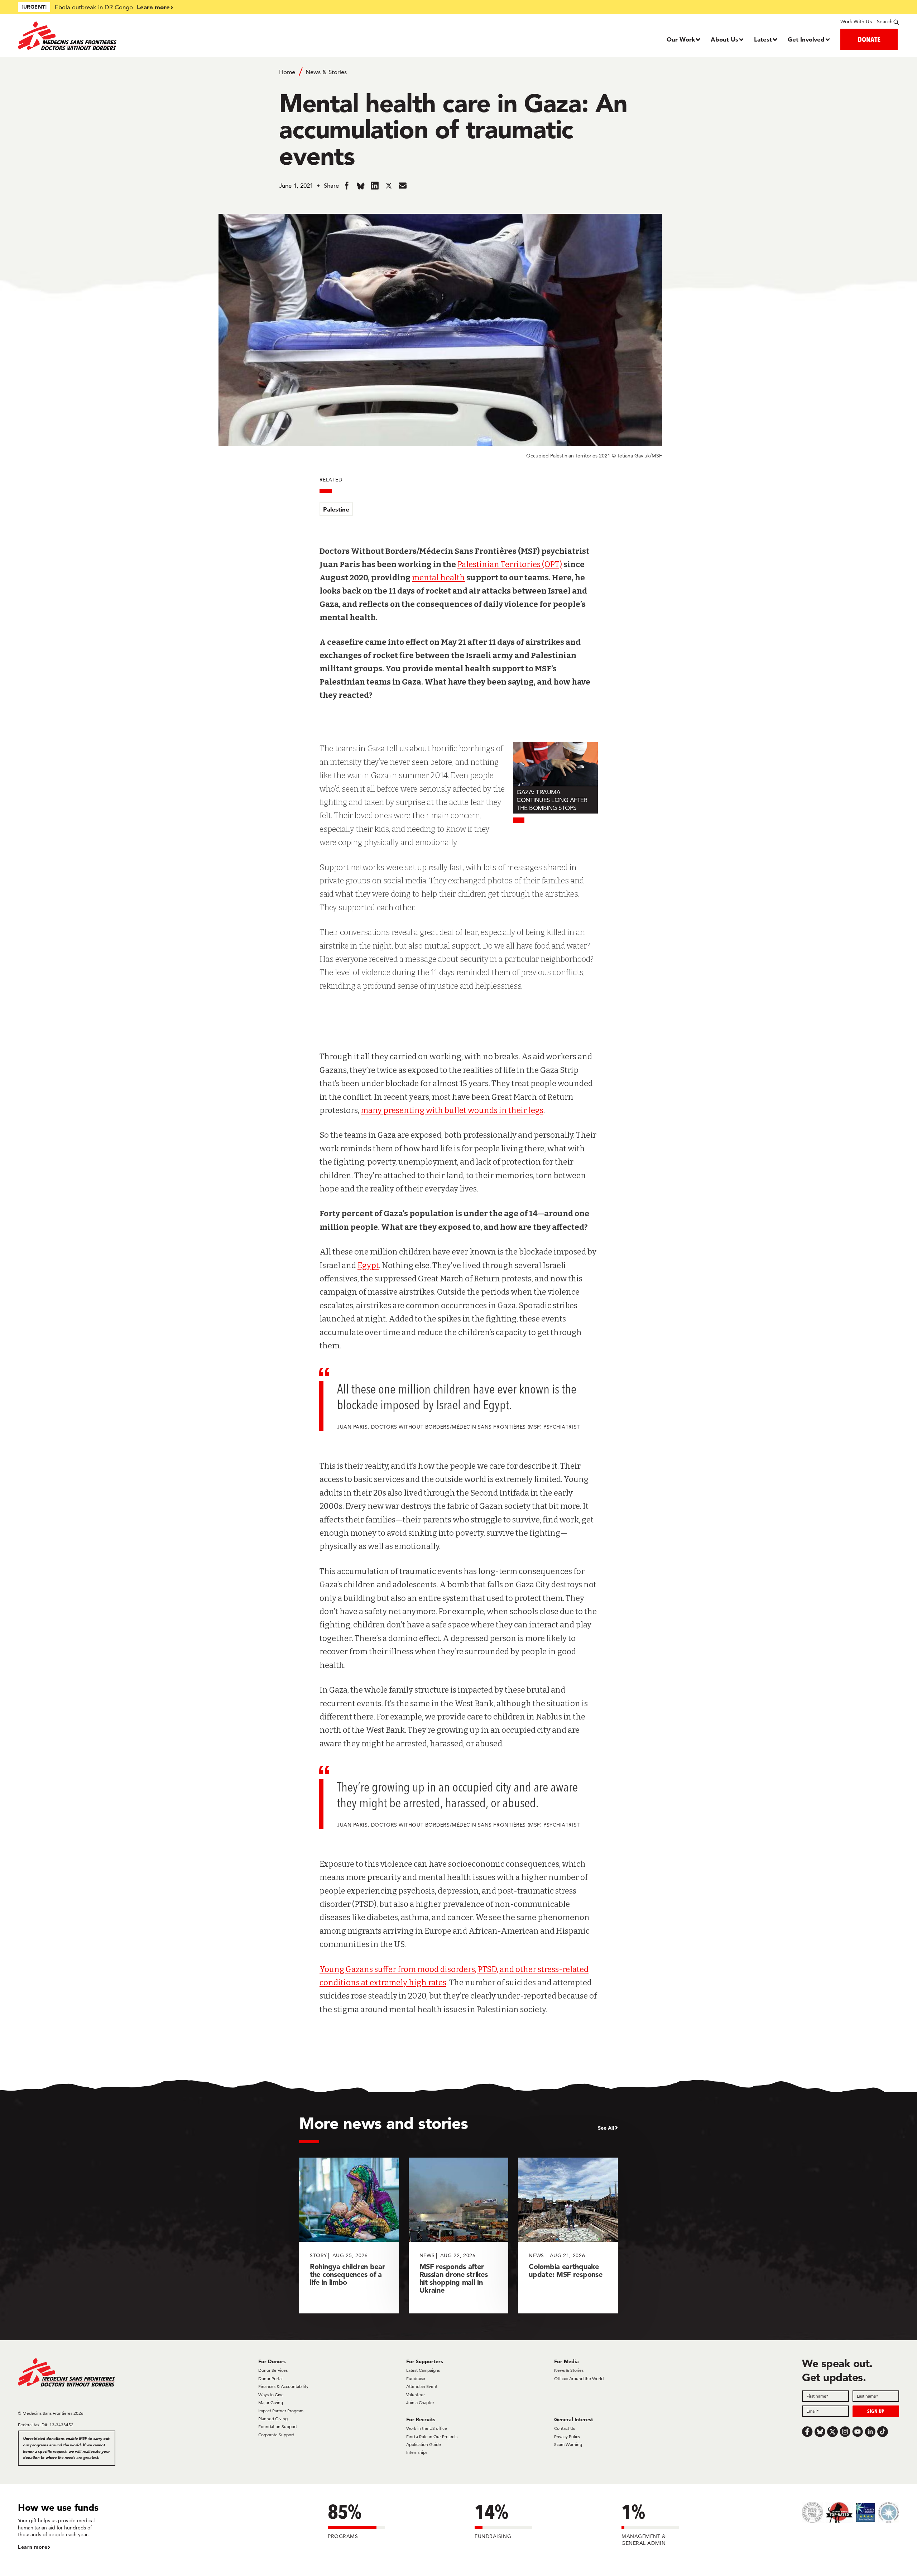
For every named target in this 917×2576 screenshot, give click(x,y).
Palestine (336, 509)
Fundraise (416, 2378)
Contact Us (565, 2428)
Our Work (681, 39)
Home (287, 72)
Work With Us (856, 21)
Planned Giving (273, 2419)
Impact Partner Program (281, 2411)
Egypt (368, 1265)
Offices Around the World (579, 2378)
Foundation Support (278, 2426)
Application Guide (424, 2444)
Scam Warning (568, 2444)
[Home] (128, 36)
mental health (438, 578)
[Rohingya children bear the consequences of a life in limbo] (349, 2236)
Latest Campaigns (423, 2370)
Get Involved (806, 39)
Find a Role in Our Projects (432, 2436)
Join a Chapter (420, 2402)
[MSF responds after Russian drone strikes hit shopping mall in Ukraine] (459, 2236)
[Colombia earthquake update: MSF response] (568, 2236)
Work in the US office (427, 2428)
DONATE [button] (869, 39)
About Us (724, 39)
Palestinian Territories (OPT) (510, 564)
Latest (763, 39)
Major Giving (271, 2402)
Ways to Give (271, 2395)
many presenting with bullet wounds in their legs (452, 1110)
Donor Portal (270, 2378)
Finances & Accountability (283, 2386)
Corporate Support (276, 2435)
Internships (417, 2452)
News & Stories (326, 72)
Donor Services (273, 2370)
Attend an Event (422, 2386)
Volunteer (416, 2395)
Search (885, 21)
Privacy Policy (567, 2436)
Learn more (153, 7)
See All (606, 2128)
